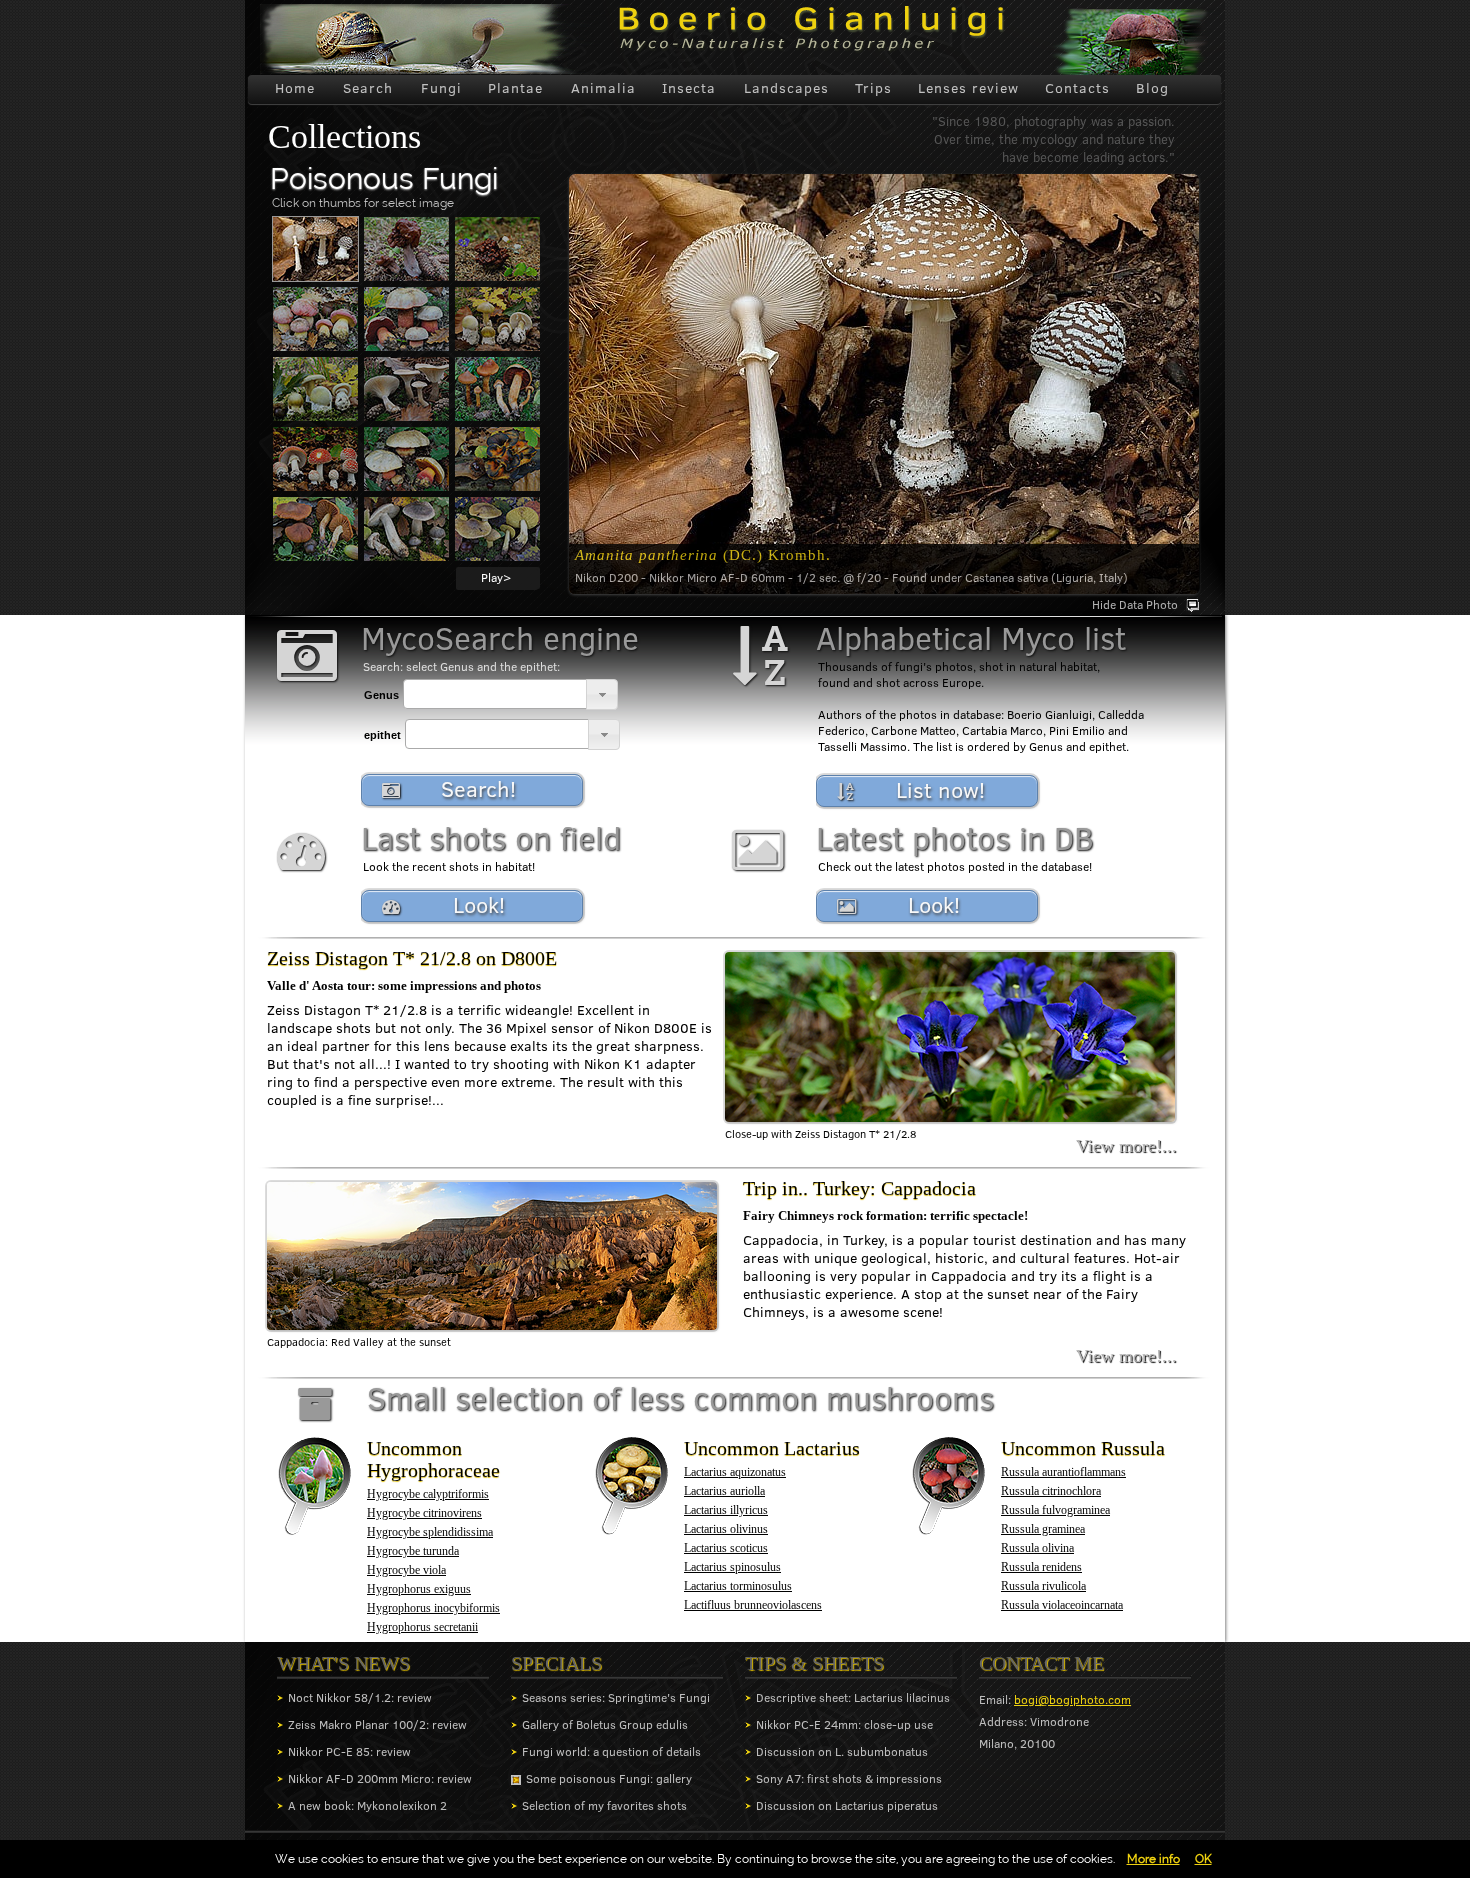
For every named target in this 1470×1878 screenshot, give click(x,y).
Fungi (441, 88)
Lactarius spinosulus (732, 1567)
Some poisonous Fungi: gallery (609, 1778)
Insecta (689, 88)
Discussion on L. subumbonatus (842, 1751)
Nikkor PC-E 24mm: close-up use (844, 1724)
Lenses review (968, 88)
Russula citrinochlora (1051, 1491)
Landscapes (786, 88)
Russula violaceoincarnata (1062, 1605)
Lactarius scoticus (726, 1548)
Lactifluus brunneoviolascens (753, 1605)
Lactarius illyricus (726, 1510)
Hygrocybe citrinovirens (424, 1513)
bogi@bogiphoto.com (1072, 1699)
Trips (873, 88)
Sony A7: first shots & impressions (849, 1778)
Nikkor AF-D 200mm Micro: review (380, 1778)
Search (368, 88)
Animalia (603, 88)
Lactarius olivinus (726, 1529)
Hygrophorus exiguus (419, 1589)
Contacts (1077, 88)
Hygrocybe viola (406, 1570)
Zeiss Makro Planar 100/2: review (377, 1724)
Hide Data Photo (1135, 604)
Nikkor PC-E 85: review (349, 1751)
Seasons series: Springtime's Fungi (616, 1697)
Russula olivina (1037, 1548)
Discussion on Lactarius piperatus (847, 1805)
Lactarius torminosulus (738, 1586)
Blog (1152, 88)
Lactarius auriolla (724, 1491)
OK (1203, 1859)
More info (1153, 1859)
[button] (602, 694)
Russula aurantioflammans (1063, 1472)
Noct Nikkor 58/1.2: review (360, 1697)
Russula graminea (1043, 1529)
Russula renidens (1041, 1567)
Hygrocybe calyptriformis (428, 1494)
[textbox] (495, 694)
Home (295, 88)
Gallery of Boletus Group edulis (605, 1724)
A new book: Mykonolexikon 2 (367, 1805)
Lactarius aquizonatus (735, 1472)
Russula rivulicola (1043, 1586)
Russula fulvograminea (1055, 1510)
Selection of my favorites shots (604, 1805)
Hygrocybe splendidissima (430, 1532)
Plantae (515, 88)
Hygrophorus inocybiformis (433, 1608)
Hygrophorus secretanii (422, 1627)
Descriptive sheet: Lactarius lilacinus (853, 1697)
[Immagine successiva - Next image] (315, 249)
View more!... (1126, 1146)
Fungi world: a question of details (611, 1751)
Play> (496, 577)
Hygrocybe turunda (413, 1551)
